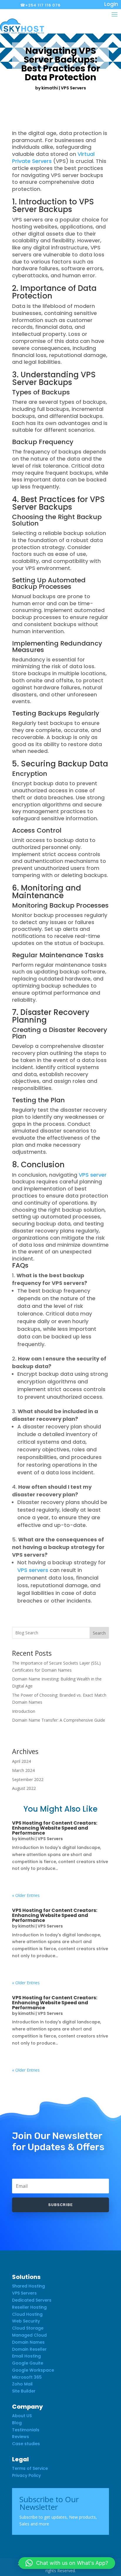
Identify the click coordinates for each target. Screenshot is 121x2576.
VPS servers (33, 1570)
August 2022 (24, 1788)
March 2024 (23, 1770)
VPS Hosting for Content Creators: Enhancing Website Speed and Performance (55, 1828)
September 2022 (28, 1779)
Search (99, 1633)
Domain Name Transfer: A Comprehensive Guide (59, 1720)
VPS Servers (73, 88)
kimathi (50, 88)
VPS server (93, 1175)
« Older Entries (26, 1895)
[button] (67, 2563)
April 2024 (21, 1761)
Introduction (24, 1711)
